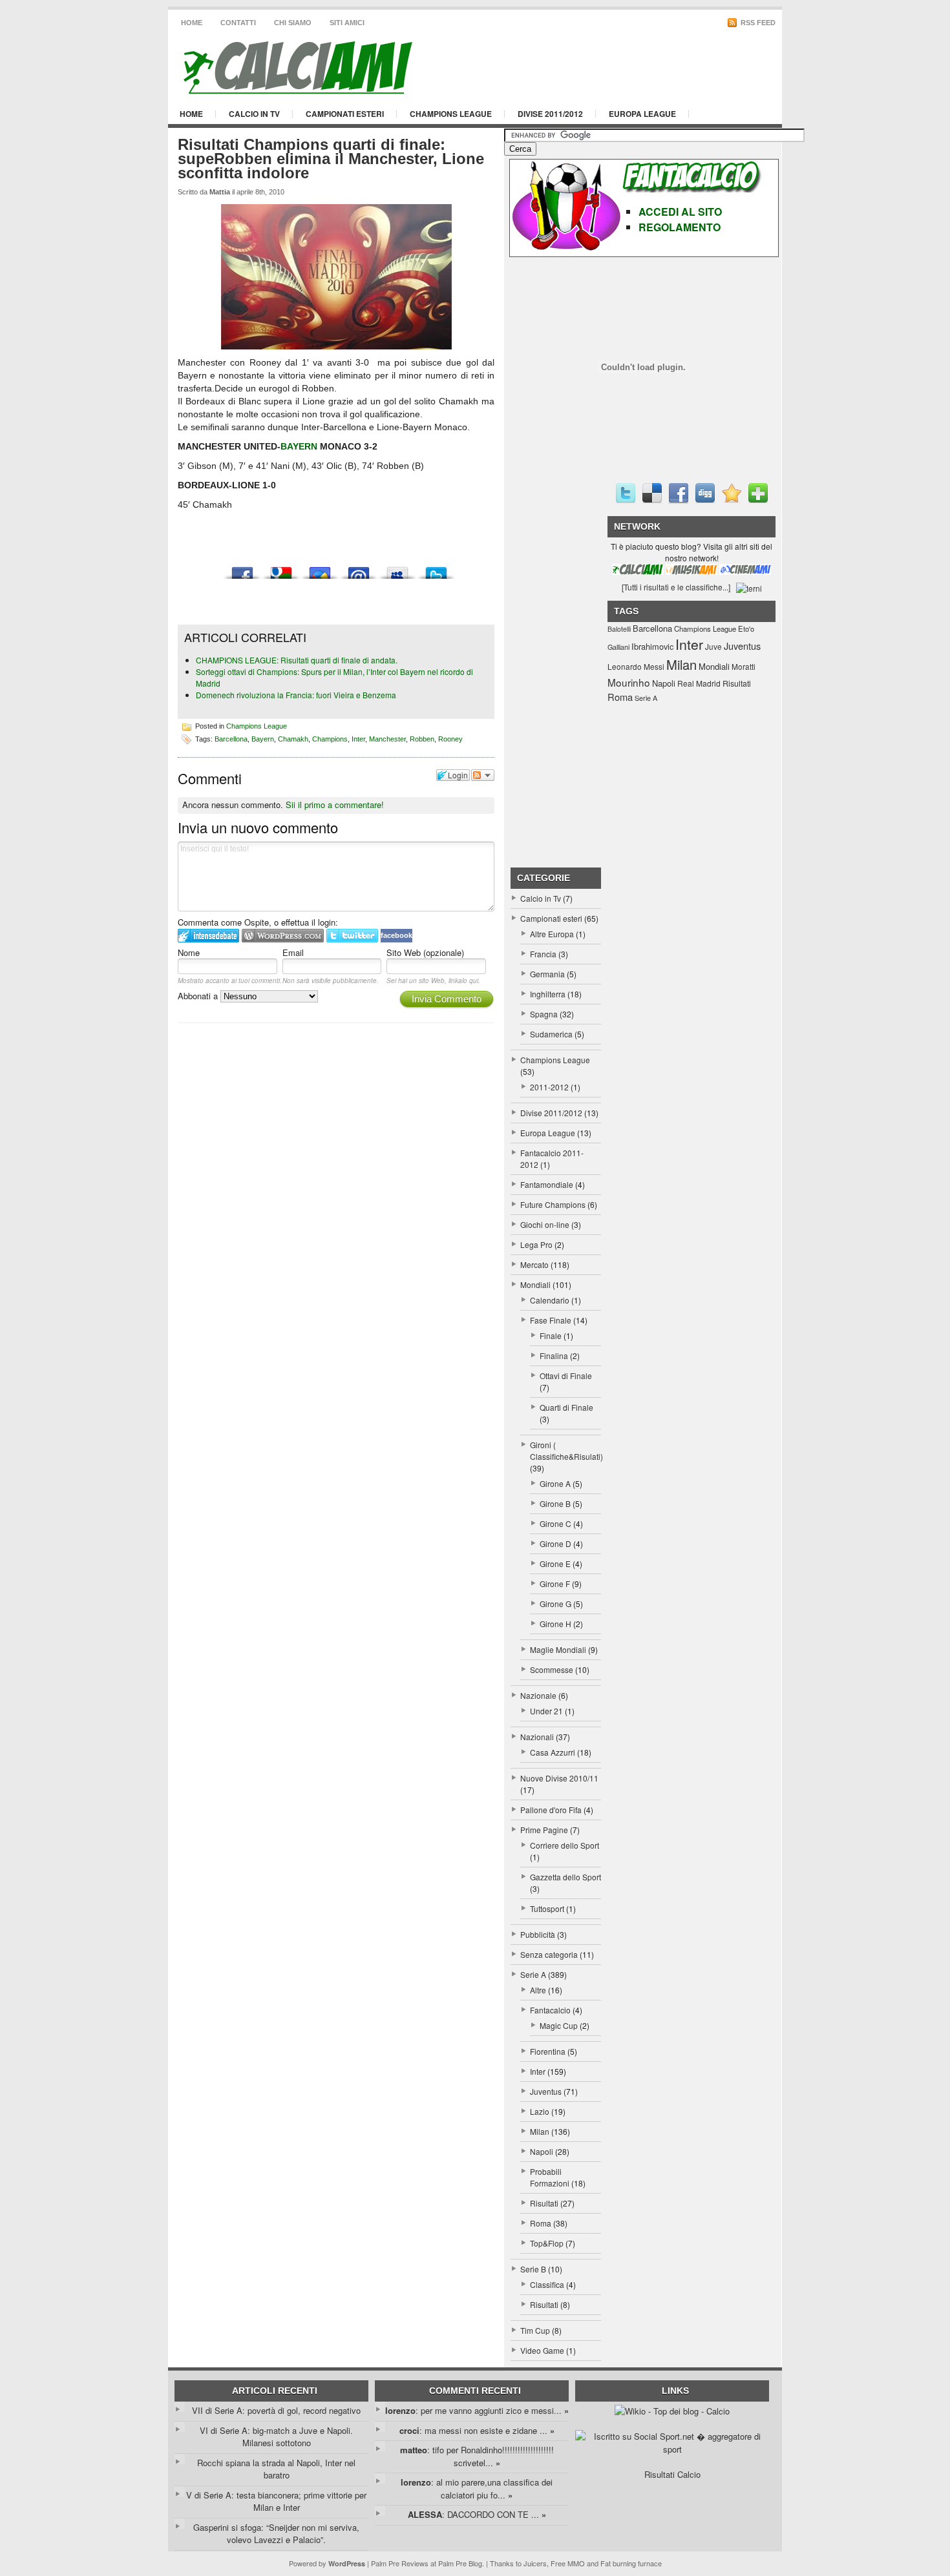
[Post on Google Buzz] (320, 569)
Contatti (238, 23)
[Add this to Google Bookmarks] (281, 569)
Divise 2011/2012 (550, 114)
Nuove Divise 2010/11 (559, 1778)
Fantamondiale (547, 1184)
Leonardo (625, 666)
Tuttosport (547, 1908)
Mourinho (629, 682)
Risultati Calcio (672, 2474)
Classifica (547, 2284)
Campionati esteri (345, 114)
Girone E (555, 1563)
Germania (547, 974)
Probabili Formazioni (550, 2177)
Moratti (744, 666)
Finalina (554, 1356)
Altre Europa (552, 934)
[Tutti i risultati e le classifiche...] (676, 587)
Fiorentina (548, 2051)
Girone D (555, 1543)
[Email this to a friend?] (359, 569)
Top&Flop (547, 2243)
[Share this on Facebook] (242, 569)
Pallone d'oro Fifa (551, 1810)
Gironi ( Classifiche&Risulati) (566, 1450)
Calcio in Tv (254, 114)
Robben (422, 738)
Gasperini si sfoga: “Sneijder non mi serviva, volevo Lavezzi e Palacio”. (276, 2534)
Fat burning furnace (631, 2563)
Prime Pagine (544, 1830)
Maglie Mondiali (558, 1649)
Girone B (555, 1503)
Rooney (450, 738)
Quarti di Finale (566, 1407)
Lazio (540, 2111)
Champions (330, 738)
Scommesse (552, 1669)
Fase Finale (551, 1320)
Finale (551, 1335)
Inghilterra (548, 994)
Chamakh (293, 738)
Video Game (542, 2350)
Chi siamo (293, 23)
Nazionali (537, 1737)
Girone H (555, 1624)
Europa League (642, 114)
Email (293, 952)
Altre (538, 1990)
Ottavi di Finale (566, 1376)
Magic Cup (559, 2025)
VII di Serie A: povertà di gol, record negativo (276, 2410)
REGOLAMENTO (680, 227)
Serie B (533, 2269)
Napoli (542, 2151)
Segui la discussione (483, 775)
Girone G (555, 1604)
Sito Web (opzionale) (425, 952)
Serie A (533, 1974)
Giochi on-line (545, 1224)
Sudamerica (551, 1034)
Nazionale (538, 1695)
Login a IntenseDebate (208, 936)
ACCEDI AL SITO (680, 212)
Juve (713, 646)
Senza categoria (549, 1954)
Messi (654, 666)
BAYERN (299, 446)
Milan (540, 2131)
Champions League (451, 114)
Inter (358, 738)
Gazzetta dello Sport (565, 1877)
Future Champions (553, 1204)
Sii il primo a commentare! (335, 805)
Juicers (535, 2563)
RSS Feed (757, 23)
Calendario (550, 1300)
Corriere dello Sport (565, 1845)
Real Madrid (699, 683)
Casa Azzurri (553, 1752)
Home (192, 23)
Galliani (618, 647)
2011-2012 (549, 1087)
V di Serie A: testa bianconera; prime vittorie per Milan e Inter (276, 2501)
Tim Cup (535, 2330)
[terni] (749, 587)
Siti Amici (347, 23)
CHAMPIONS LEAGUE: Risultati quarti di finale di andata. (297, 660)
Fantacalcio (550, 2010)
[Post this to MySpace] (397, 569)
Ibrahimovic (652, 646)
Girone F (555, 1584)
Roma (541, 2223)
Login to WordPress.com (283, 936)
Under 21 (546, 1711)
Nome (189, 952)
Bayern (263, 738)
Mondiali (535, 1284)
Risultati (544, 2203)
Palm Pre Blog (460, 2563)
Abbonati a (199, 996)
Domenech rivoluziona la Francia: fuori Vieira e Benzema (296, 695)
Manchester (387, 738)
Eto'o (746, 628)
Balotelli (619, 629)
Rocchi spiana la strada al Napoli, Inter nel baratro (276, 2469)
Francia (543, 954)
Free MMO (568, 2563)
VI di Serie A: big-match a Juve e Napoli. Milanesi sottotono (276, 2437)
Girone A (555, 1483)
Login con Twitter (352, 936)
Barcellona (231, 738)
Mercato (534, 1264)
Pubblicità (538, 1934)
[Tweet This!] (436, 569)
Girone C (555, 1523)
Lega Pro (536, 1244)
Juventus (546, 2091)
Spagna (544, 1014)
